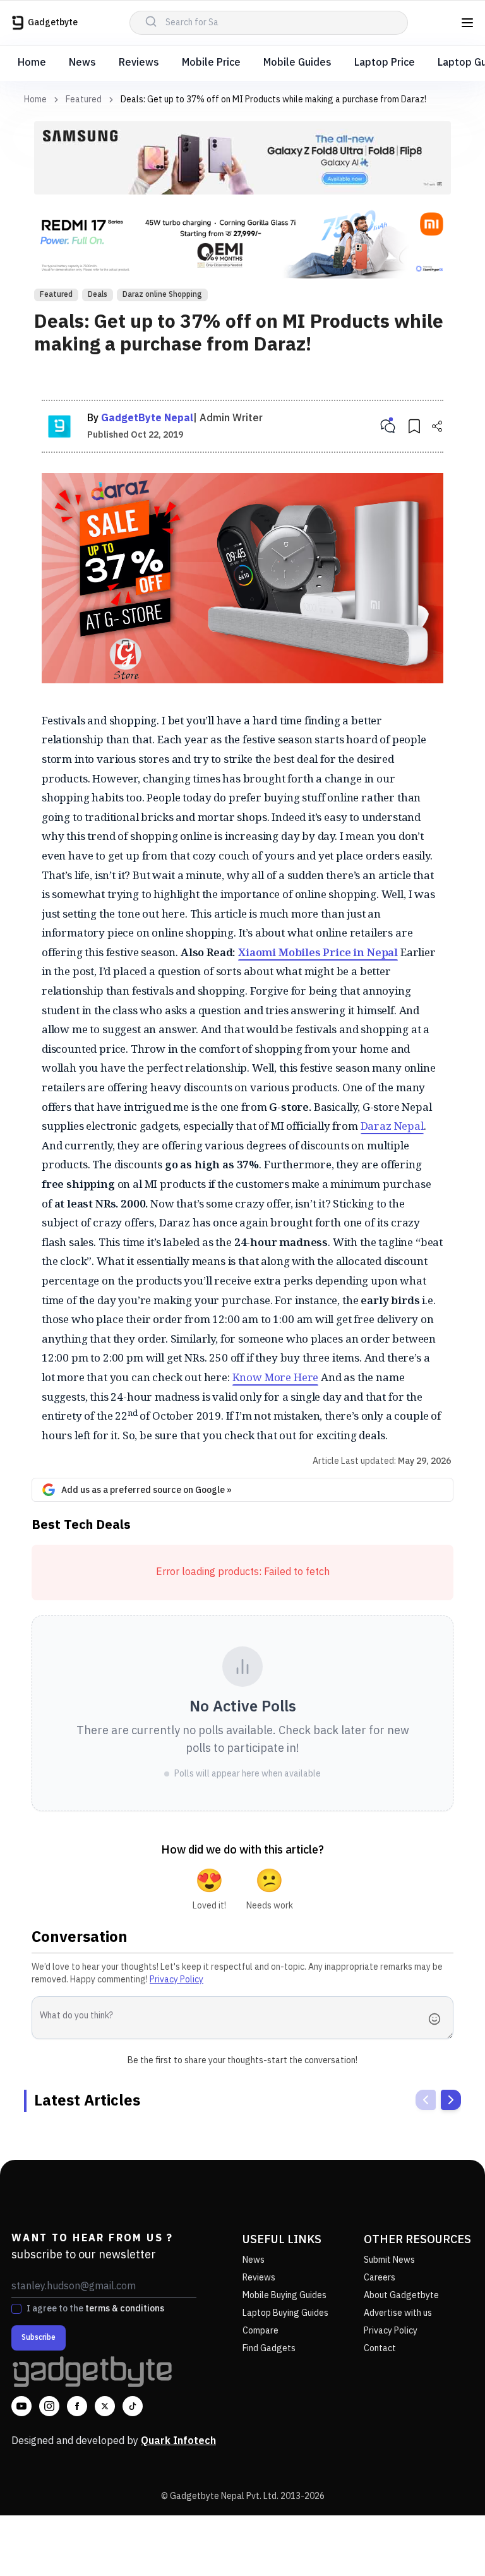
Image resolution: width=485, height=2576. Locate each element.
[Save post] (414, 426)
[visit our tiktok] (133, 2406)
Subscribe (39, 2338)
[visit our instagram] (49, 2406)
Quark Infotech (178, 2441)
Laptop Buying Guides (285, 2313)
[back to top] (447, 2543)
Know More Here (276, 1377)
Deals (98, 295)
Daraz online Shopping (162, 295)
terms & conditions (125, 2309)
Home (32, 63)
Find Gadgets (269, 2348)
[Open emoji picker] (438, 2019)
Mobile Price (211, 63)
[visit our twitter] (105, 2406)
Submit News (389, 2260)
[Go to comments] (388, 426)
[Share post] (437, 426)
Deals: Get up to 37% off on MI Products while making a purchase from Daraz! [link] (273, 99)
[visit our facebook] (77, 2406)
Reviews (139, 63)
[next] (451, 2100)
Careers (380, 2278)
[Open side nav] (467, 23)
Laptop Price (385, 63)
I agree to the (95, 2309)
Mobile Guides (297, 63)
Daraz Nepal (392, 1126)
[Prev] (426, 2100)
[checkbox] (16, 2309)
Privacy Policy (177, 1980)
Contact (380, 2348)
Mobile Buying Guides (284, 2295)
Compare (260, 2331)
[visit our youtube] (21, 2406)
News (82, 63)
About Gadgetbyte (401, 2295)
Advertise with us (398, 2313)
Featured (84, 100)
